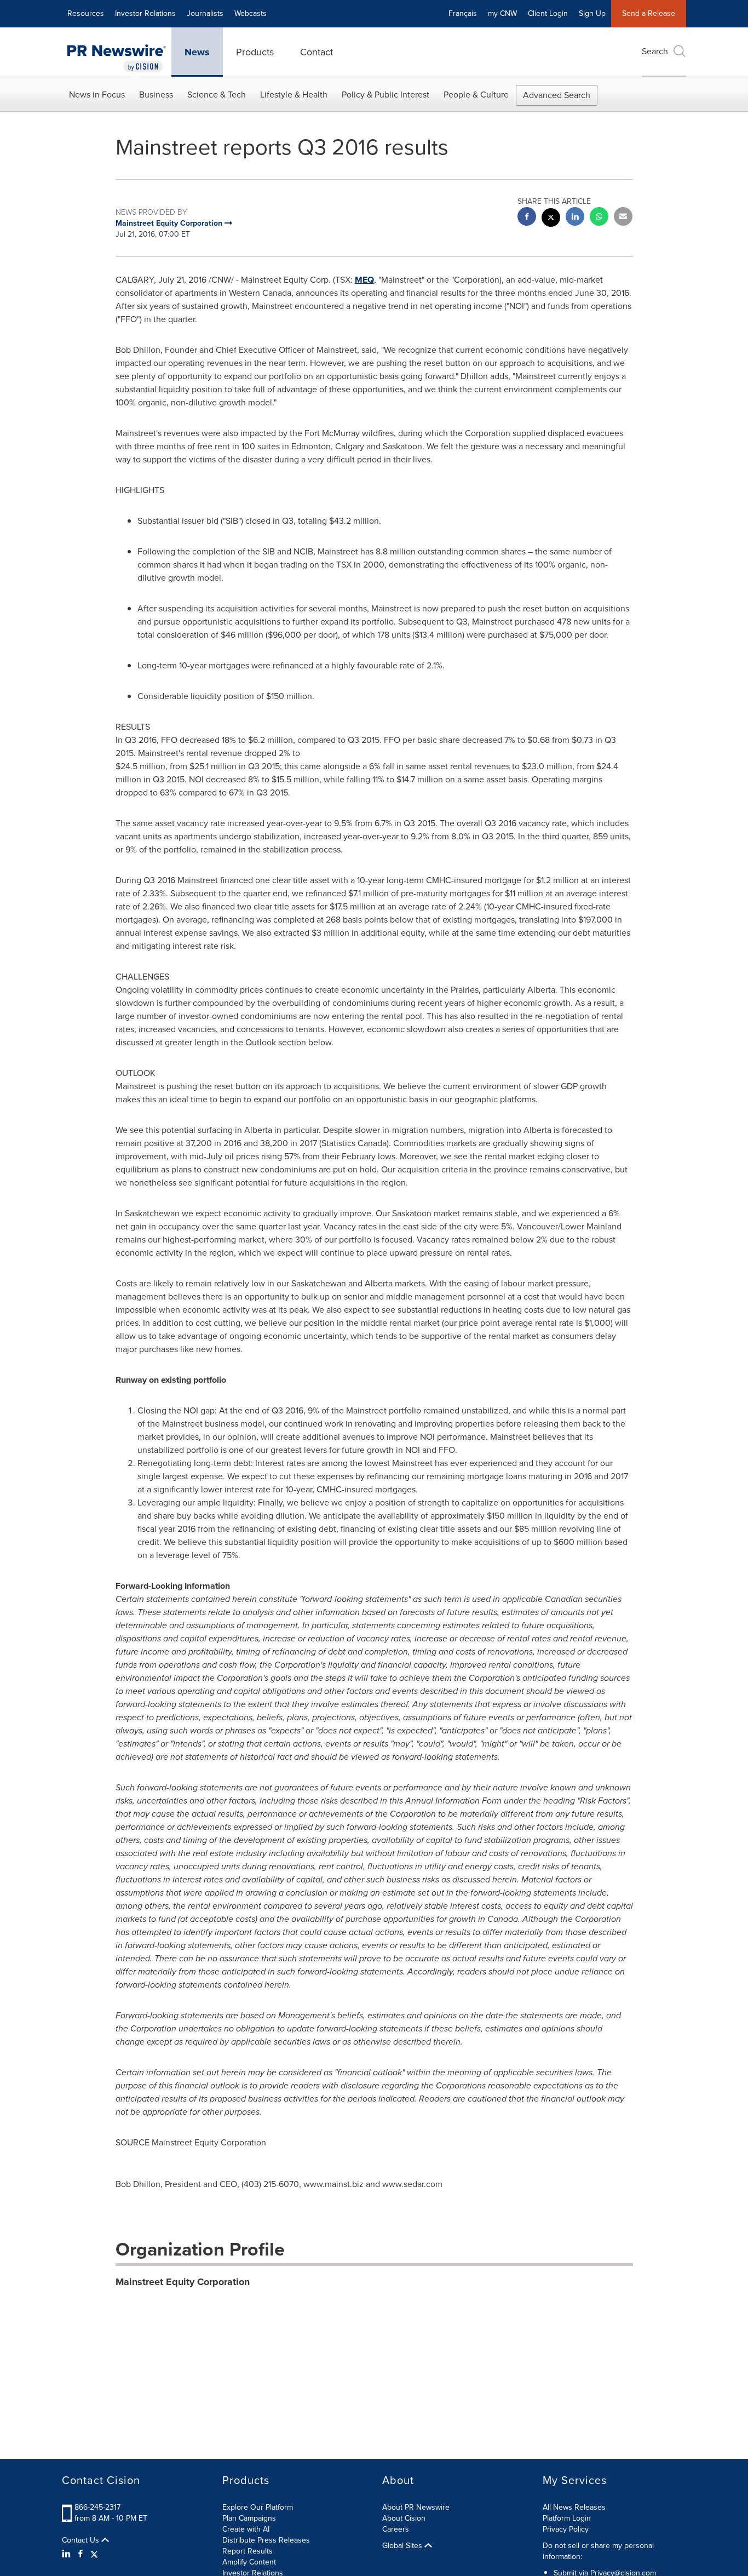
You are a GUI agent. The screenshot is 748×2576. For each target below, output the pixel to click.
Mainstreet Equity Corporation (183, 2282)
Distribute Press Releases (266, 2540)
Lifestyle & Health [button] (294, 95)
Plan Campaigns (249, 2518)
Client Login (548, 13)
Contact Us (82, 2540)
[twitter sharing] (551, 219)
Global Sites (403, 2546)
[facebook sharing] (527, 218)
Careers (396, 2529)
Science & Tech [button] (217, 95)
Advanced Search (557, 95)
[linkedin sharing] (575, 218)
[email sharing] (623, 218)
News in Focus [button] (97, 95)
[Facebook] (80, 2554)
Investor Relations (145, 13)
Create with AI (246, 2529)
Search (655, 51)
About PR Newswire (416, 2507)
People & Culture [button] (476, 95)
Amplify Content (249, 2562)
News (197, 52)
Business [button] (156, 95)
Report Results (248, 2551)
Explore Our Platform (258, 2507)
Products (255, 52)
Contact (317, 52)
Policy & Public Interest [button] (385, 95)
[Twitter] (94, 2554)
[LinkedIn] (68, 2554)
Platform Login (567, 2518)
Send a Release (649, 13)
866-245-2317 (97, 2507)
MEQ (364, 280)
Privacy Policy (566, 2529)
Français (463, 13)
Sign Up (592, 13)
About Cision (404, 2518)
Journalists (205, 13)
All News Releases (574, 2507)
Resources (86, 13)
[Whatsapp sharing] (599, 218)
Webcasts (251, 13)
